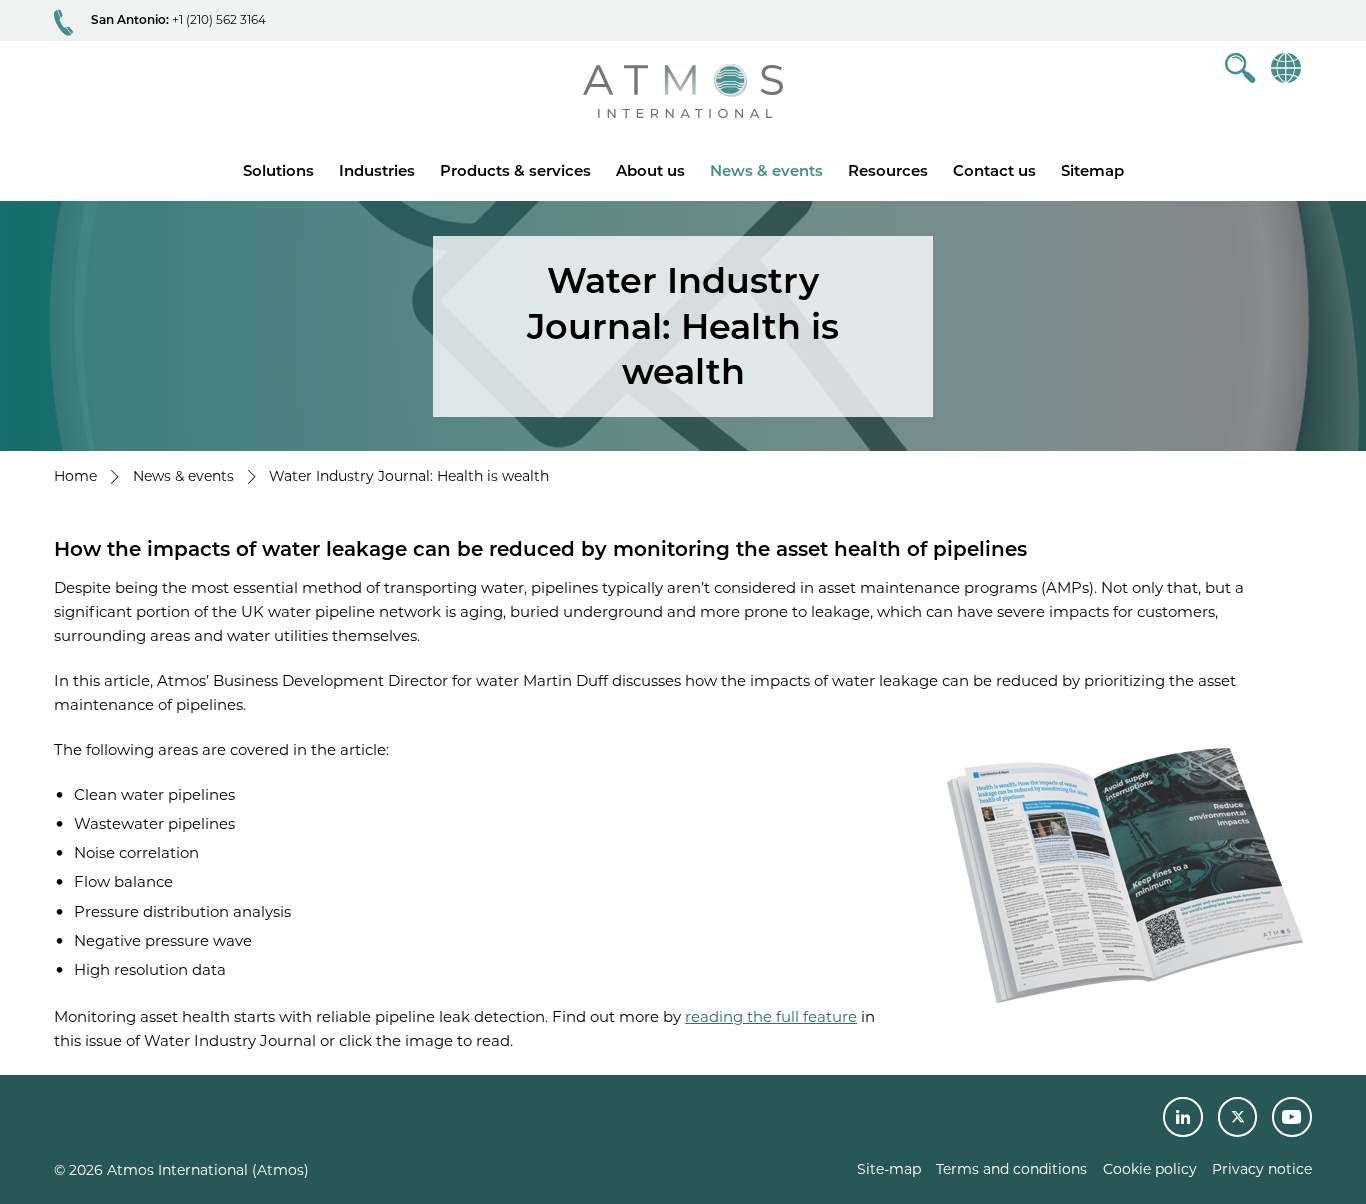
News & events (766, 170)
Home (75, 476)
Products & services (515, 170)
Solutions (278, 170)
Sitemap (1092, 170)
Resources (888, 170)
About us (650, 170)
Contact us (994, 170)
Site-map (889, 1169)
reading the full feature (771, 1016)
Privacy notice (1262, 1169)
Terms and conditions (1011, 1169)
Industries (377, 170)
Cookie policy (1150, 1169)
